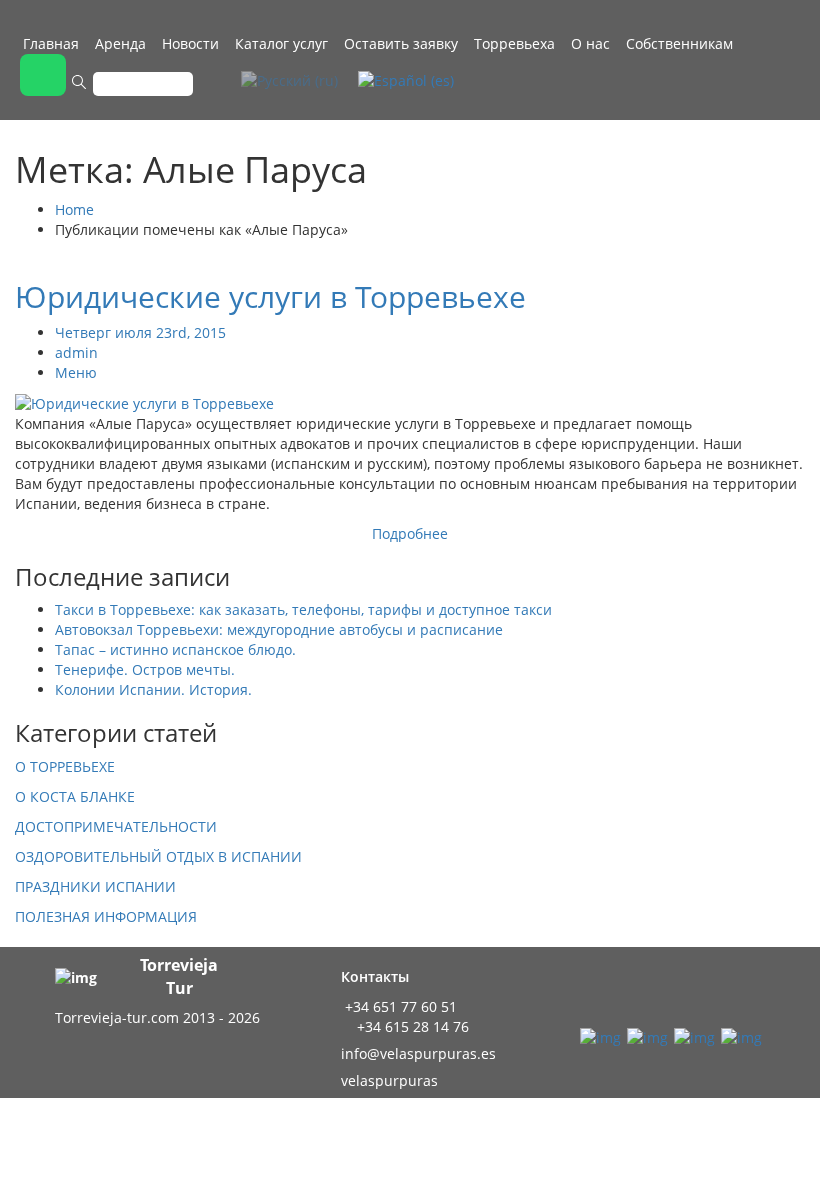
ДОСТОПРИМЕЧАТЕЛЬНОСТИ (116, 826)
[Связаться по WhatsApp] (43, 75)
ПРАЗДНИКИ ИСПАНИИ (95, 886)
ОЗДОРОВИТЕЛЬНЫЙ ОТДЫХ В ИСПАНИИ (158, 856)
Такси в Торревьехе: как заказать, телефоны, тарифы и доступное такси (303, 609)
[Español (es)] (406, 79)
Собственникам (679, 43)
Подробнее (410, 533)
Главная (51, 43)
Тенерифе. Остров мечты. (145, 669)
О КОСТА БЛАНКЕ (75, 796)
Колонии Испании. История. (153, 689)
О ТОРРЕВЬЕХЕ (65, 766)
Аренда (120, 43)
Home (74, 209)
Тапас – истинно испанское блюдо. (175, 649)
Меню (76, 372)
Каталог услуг (281, 43)
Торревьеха (514, 43)
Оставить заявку (401, 43)
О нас (590, 43)
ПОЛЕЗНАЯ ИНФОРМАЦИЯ (106, 916)
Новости (190, 43)
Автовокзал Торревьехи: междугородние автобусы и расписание (279, 629)
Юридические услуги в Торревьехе (270, 296)
